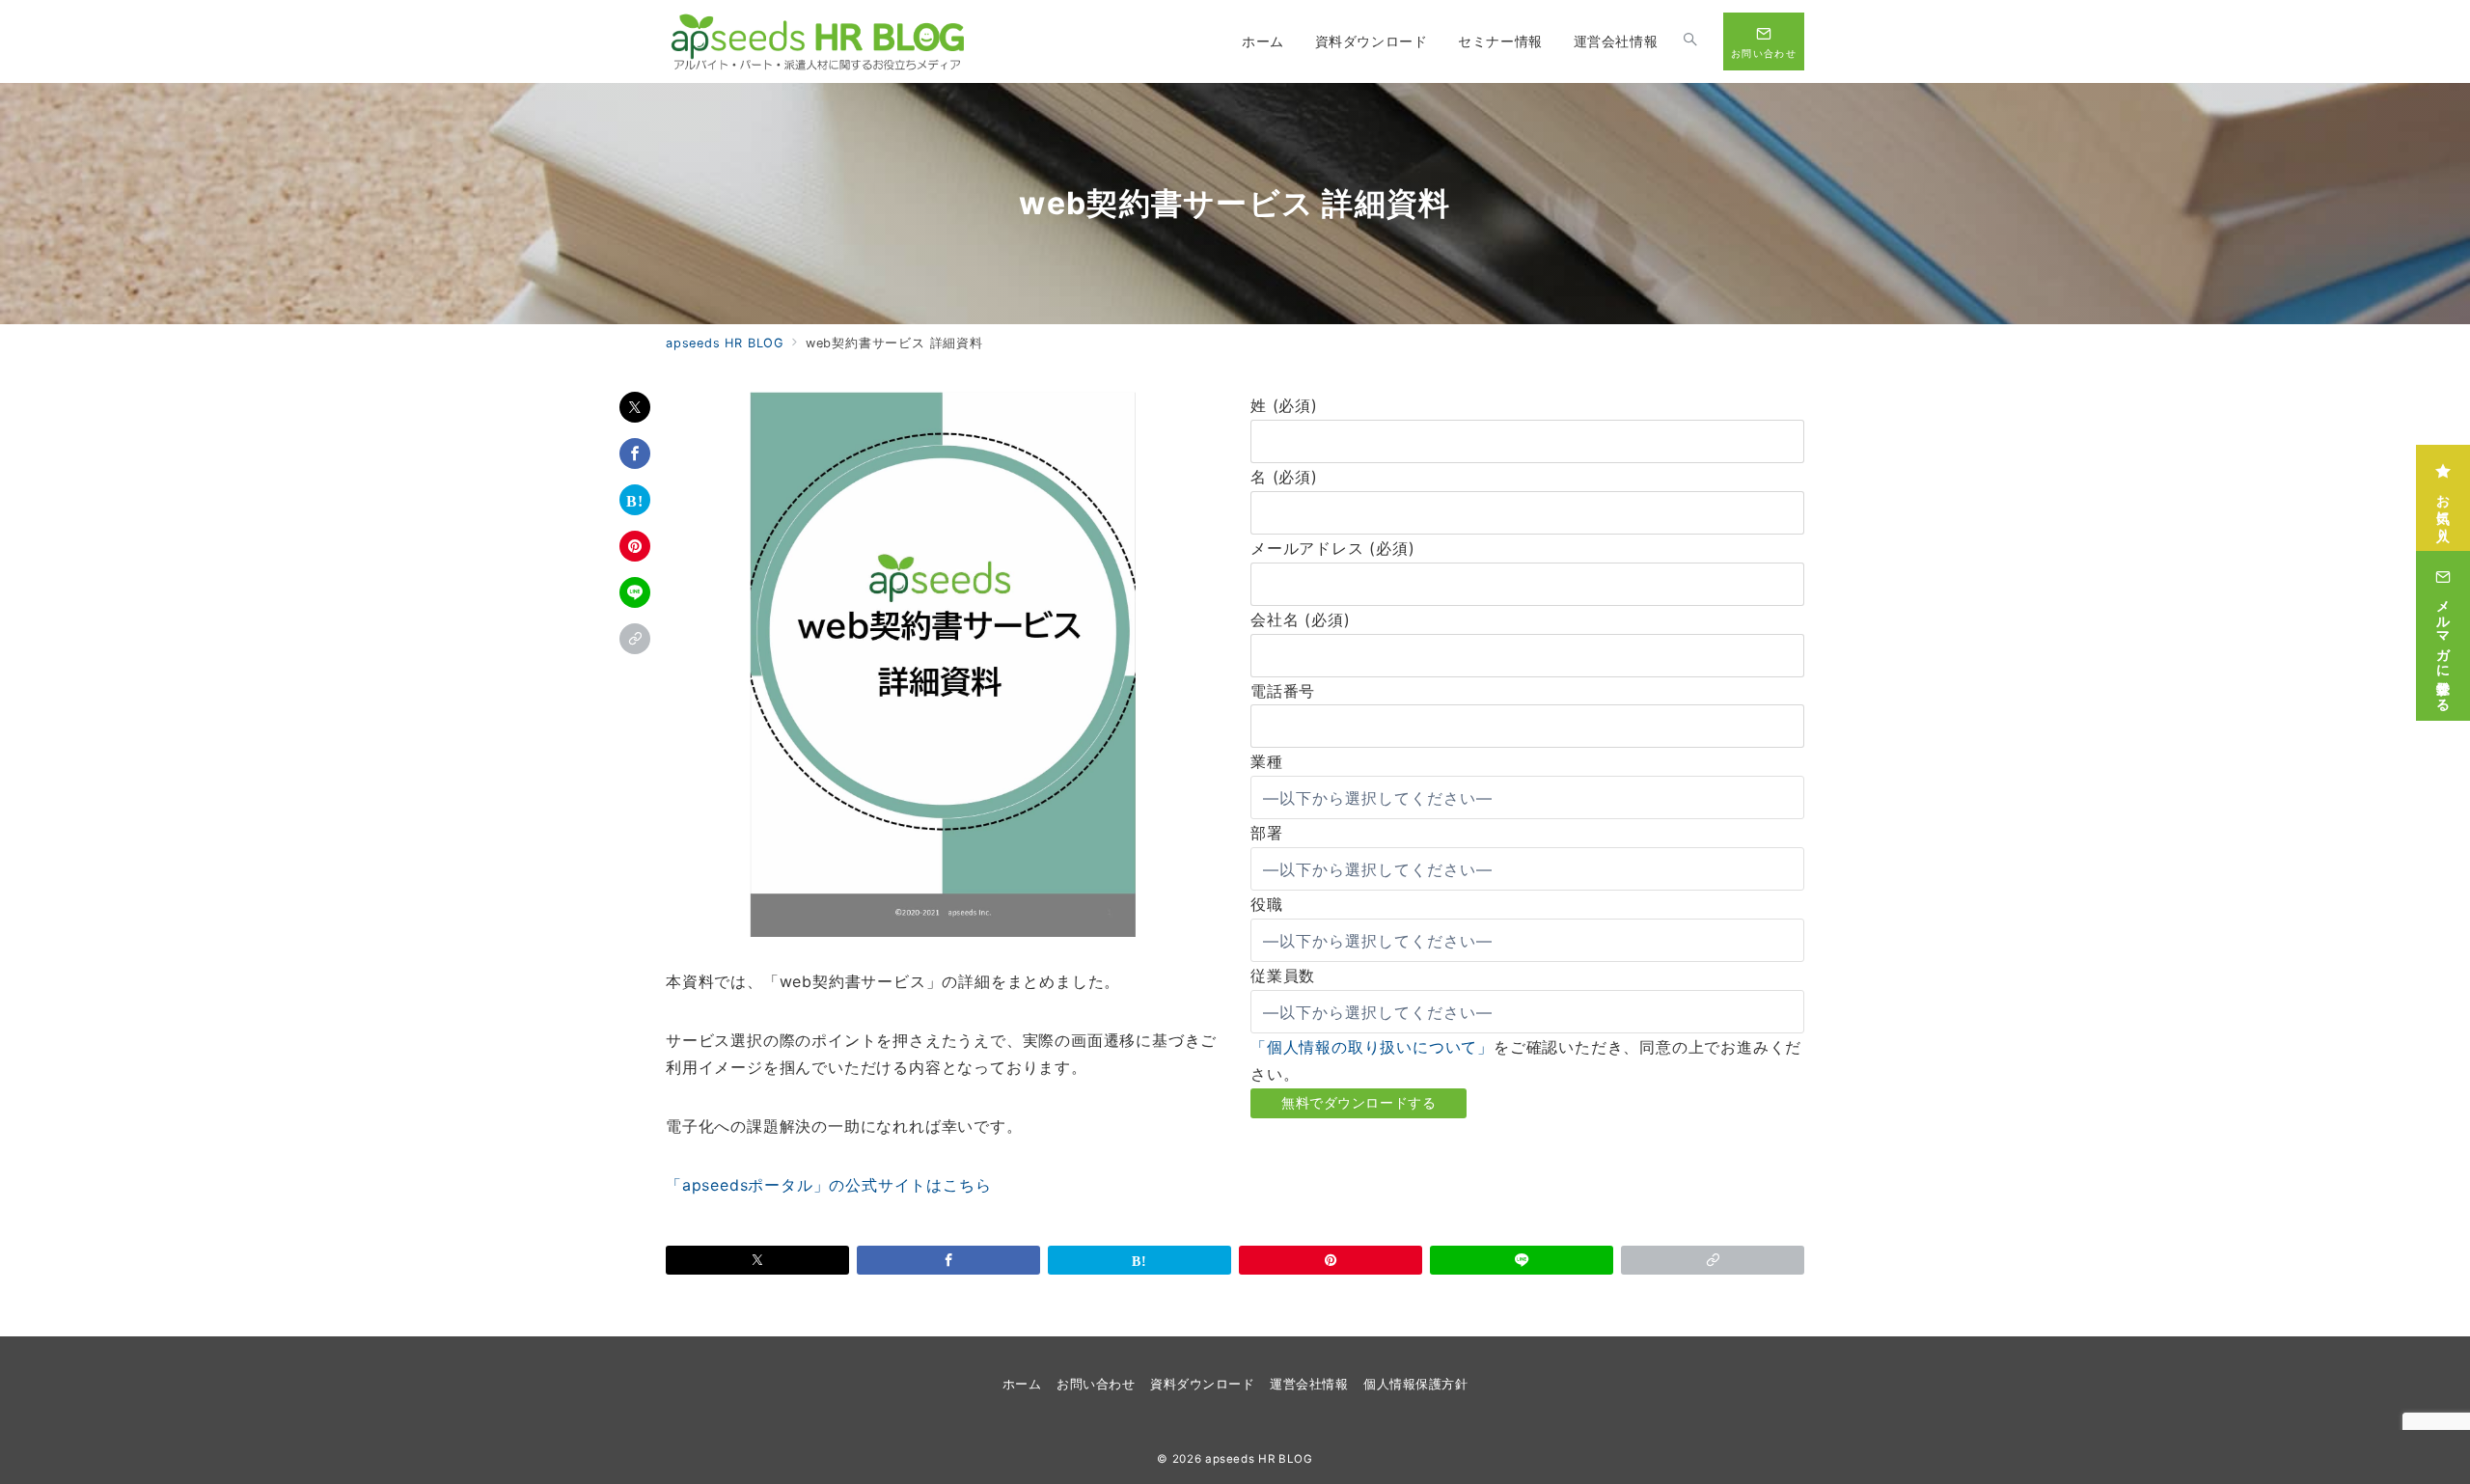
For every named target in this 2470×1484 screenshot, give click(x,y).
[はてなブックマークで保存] (635, 500)
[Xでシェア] (635, 407)
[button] (635, 639)
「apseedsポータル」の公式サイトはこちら (828, 1185)
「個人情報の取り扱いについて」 (1372, 1047)
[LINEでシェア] (635, 592)
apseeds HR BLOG (1259, 1459)
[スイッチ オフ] (1690, 41)
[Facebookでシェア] (635, 453)
